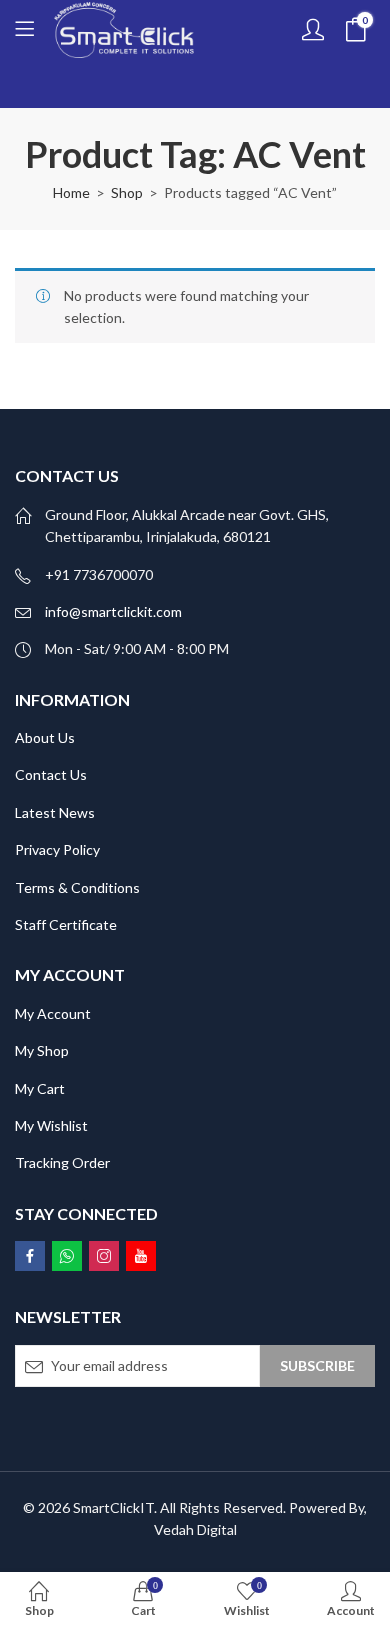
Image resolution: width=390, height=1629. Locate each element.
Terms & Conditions (77, 887)
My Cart (40, 1088)
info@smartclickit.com (113, 611)
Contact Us (51, 774)
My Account (53, 1013)
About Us (45, 737)
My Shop (42, 1050)
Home (71, 192)
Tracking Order (62, 1162)
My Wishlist (51, 1125)
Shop (127, 192)
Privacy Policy (57, 849)
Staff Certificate (66, 924)
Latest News (55, 812)
